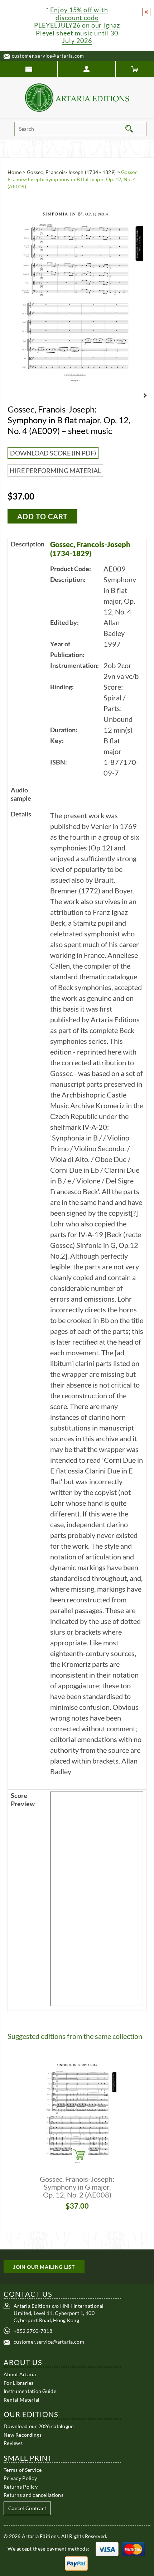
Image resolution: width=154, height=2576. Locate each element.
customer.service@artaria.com (48, 56)
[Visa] (107, 2549)
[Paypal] (76, 2563)
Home (15, 172)
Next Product (145, 395)
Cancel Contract (27, 2508)
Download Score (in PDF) (53, 453)
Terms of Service (23, 2470)
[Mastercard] (133, 2549)
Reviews (13, 2443)
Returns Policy (21, 2487)
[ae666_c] (97, 1899)
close (146, 12)
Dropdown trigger (86, 69)
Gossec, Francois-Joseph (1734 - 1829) (71, 172)
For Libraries (19, 2383)
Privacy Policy (20, 2478)
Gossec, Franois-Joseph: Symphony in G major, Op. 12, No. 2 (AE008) (77, 2187)
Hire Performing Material (55, 471)
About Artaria (20, 2374)
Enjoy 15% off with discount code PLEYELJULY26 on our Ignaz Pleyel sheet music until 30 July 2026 (77, 25)
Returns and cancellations (33, 2495)
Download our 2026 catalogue (39, 2426)
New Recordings (23, 2435)
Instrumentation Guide (30, 2391)
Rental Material (21, 2400)
